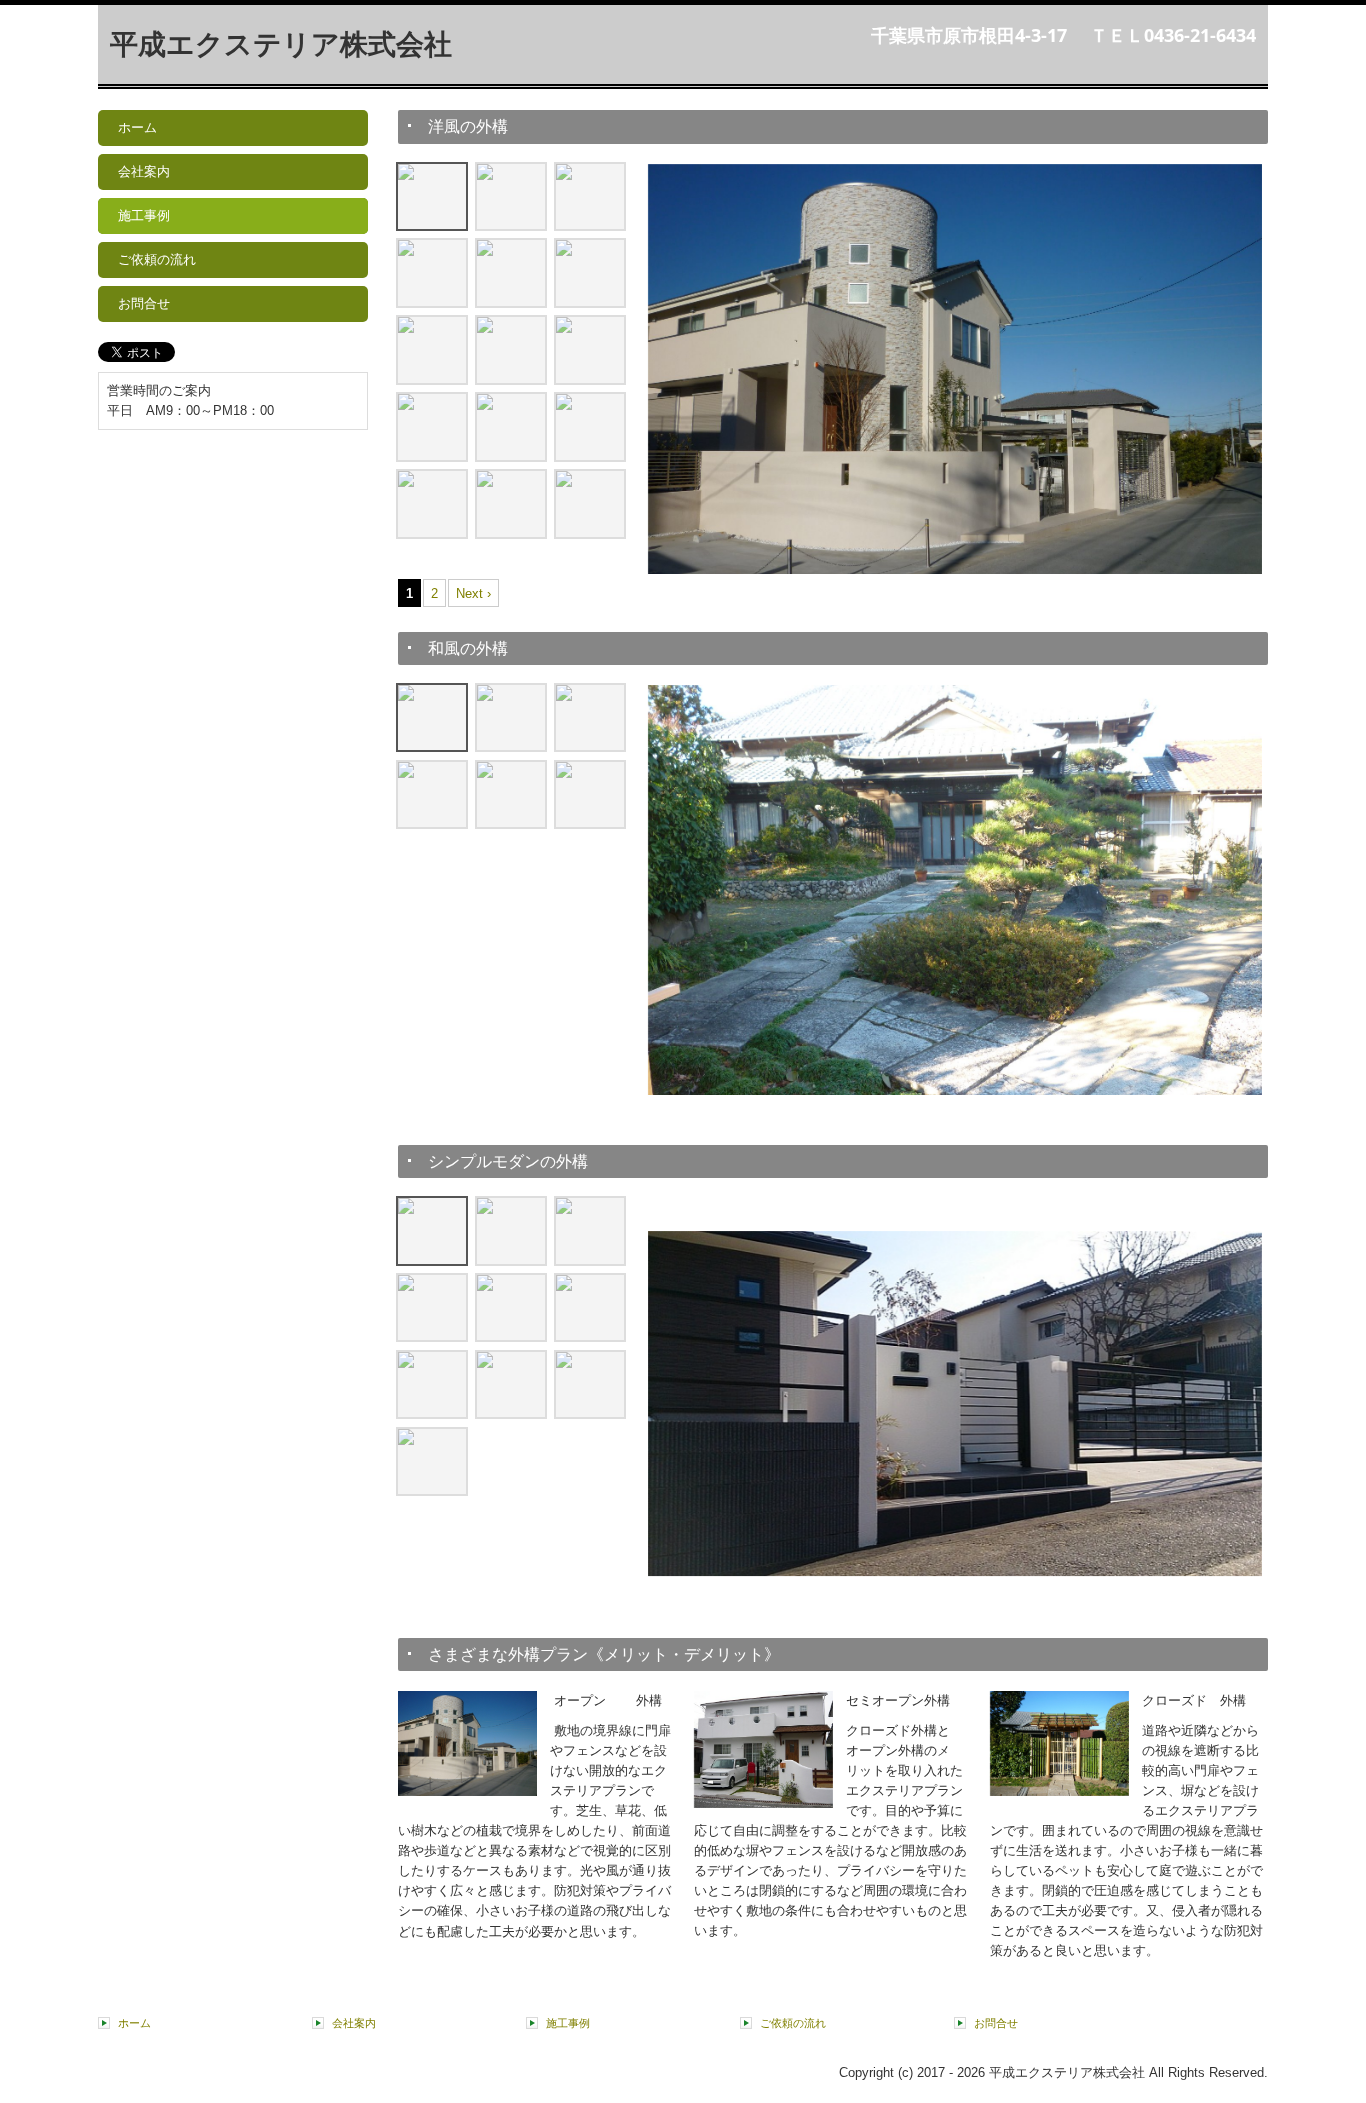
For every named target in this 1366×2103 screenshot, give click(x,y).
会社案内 (144, 171)
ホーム (137, 127)
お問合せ (144, 303)
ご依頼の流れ (157, 259)
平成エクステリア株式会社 (281, 44)
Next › (473, 593)
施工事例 (144, 215)
